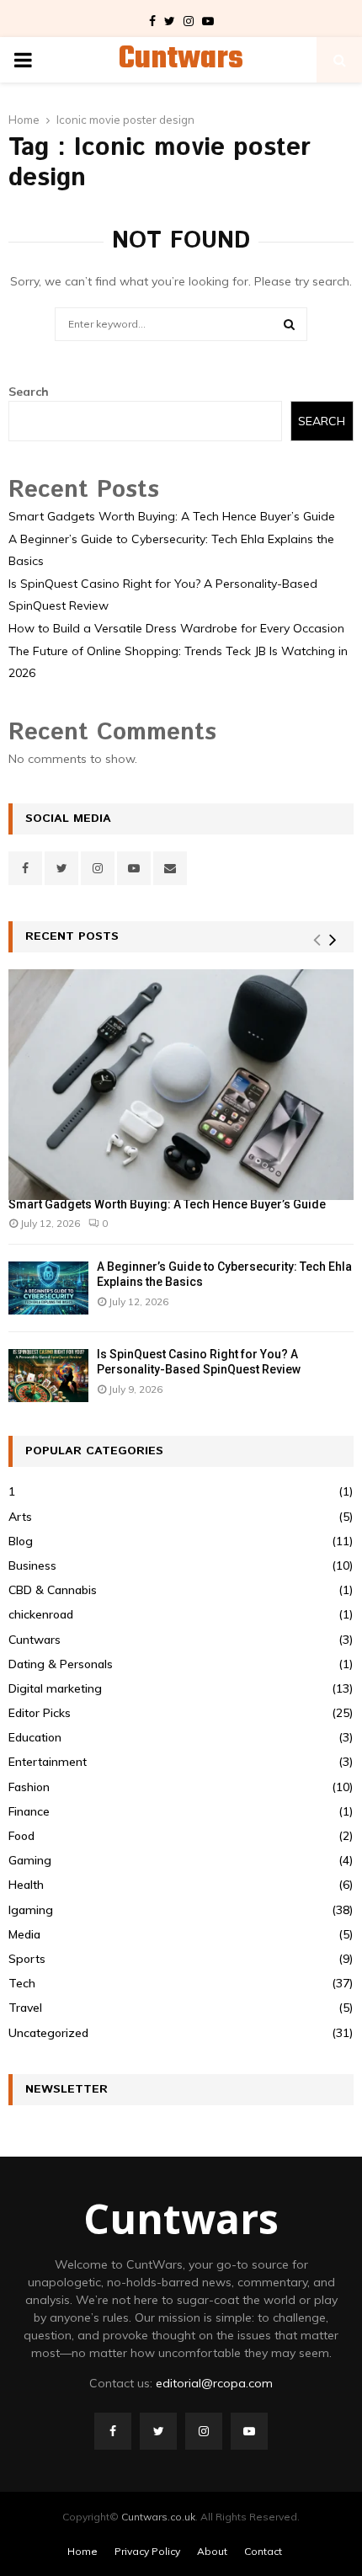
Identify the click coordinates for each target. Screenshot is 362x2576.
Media (24, 1934)
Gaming (30, 1860)
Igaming (31, 1910)
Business (32, 1565)
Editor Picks (40, 1713)
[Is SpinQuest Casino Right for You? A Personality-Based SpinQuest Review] (48, 1376)
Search (29, 392)
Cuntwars (181, 60)
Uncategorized (48, 2033)
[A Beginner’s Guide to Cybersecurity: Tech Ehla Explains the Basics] (48, 1288)
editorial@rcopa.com (214, 2383)
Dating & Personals (61, 1664)
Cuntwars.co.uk (158, 2517)
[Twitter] (158, 2431)
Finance (29, 1811)
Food (21, 1836)
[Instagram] (204, 2431)
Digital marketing (55, 1688)
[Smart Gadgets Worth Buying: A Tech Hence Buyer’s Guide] (181, 1084)
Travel (25, 2008)
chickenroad (41, 1614)
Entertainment (48, 1762)
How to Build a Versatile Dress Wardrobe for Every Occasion (176, 628)
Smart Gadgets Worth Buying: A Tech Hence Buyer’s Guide (172, 516)
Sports (27, 1959)
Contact (263, 2551)
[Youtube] (249, 2431)
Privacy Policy (147, 2551)
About (212, 2551)
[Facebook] (113, 2431)
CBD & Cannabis (53, 1590)
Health (26, 1885)
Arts (20, 1517)
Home (83, 2551)
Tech (22, 1983)
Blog (21, 1541)
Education (35, 1737)
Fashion (29, 1787)
